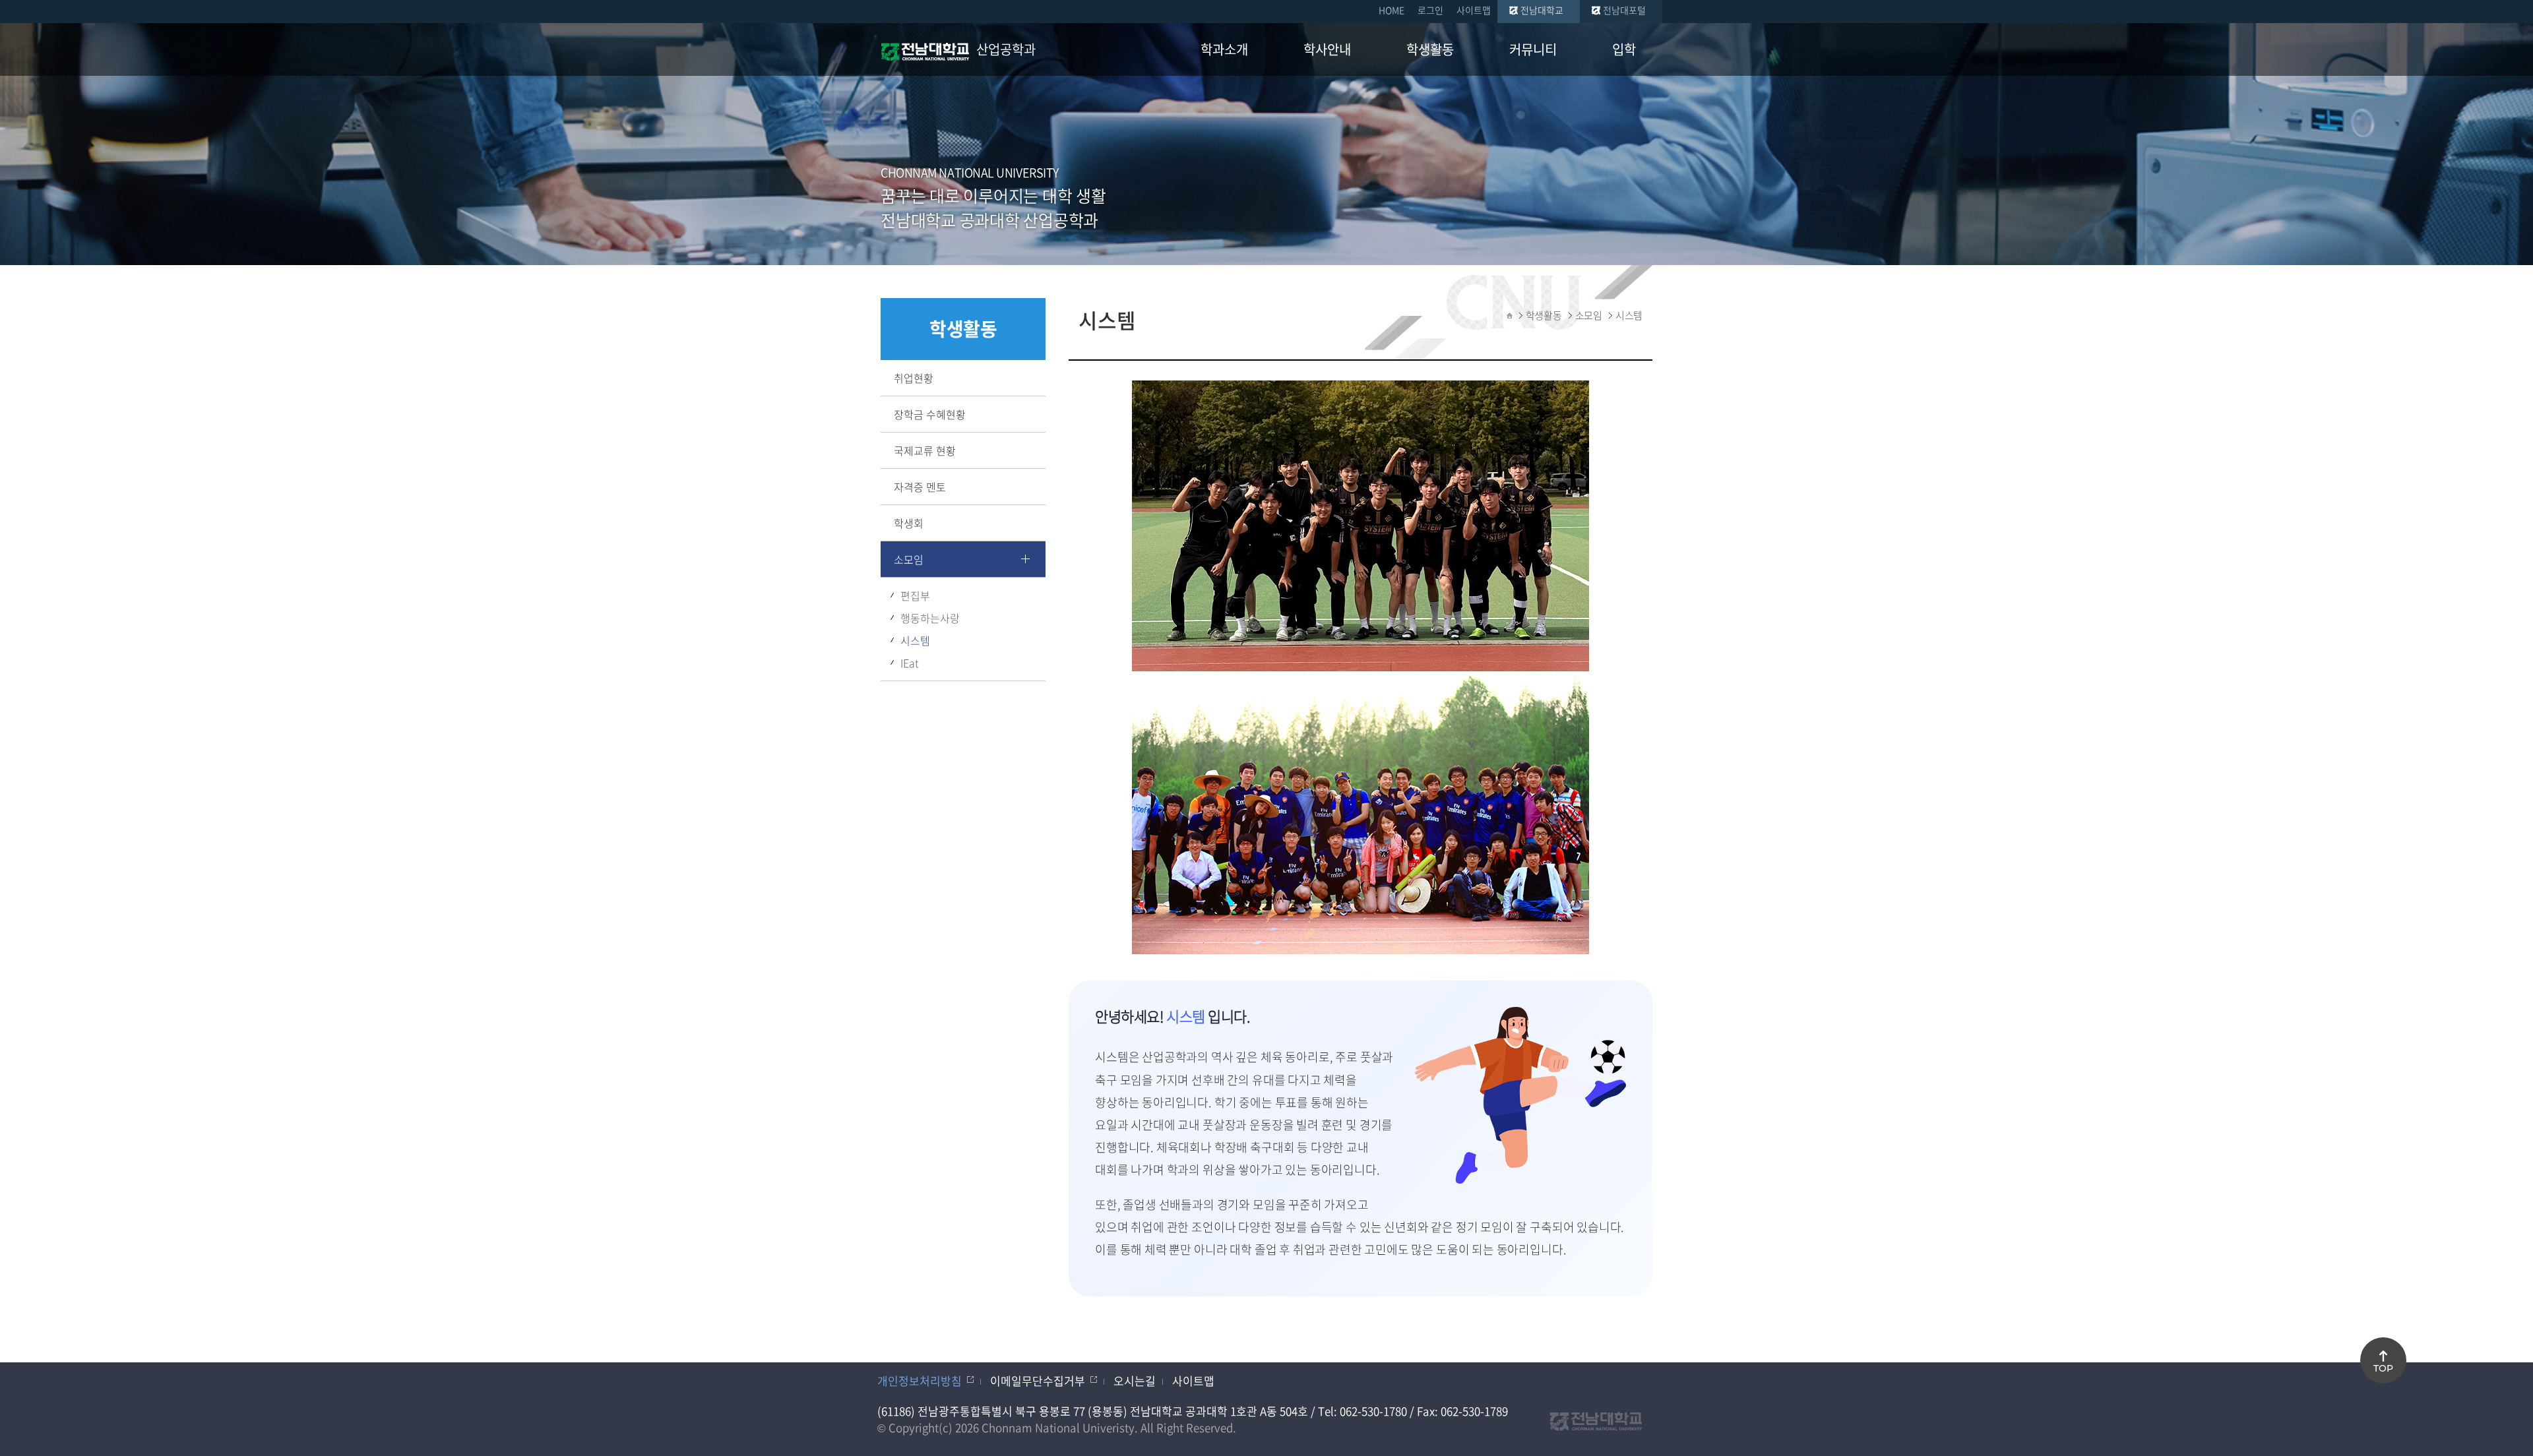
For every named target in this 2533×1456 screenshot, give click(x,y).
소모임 (909, 559)
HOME (1392, 10)
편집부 (915, 595)
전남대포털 (1624, 10)
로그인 (1430, 10)
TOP (2383, 1368)
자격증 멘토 (920, 487)
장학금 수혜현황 (930, 414)
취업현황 (914, 378)
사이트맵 (1474, 10)
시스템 (915, 640)
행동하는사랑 (930, 618)
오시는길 (1135, 1380)
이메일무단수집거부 (1038, 1380)
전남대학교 (1542, 10)
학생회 (909, 523)
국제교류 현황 (925, 450)
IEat (910, 663)
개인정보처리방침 (920, 1380)
